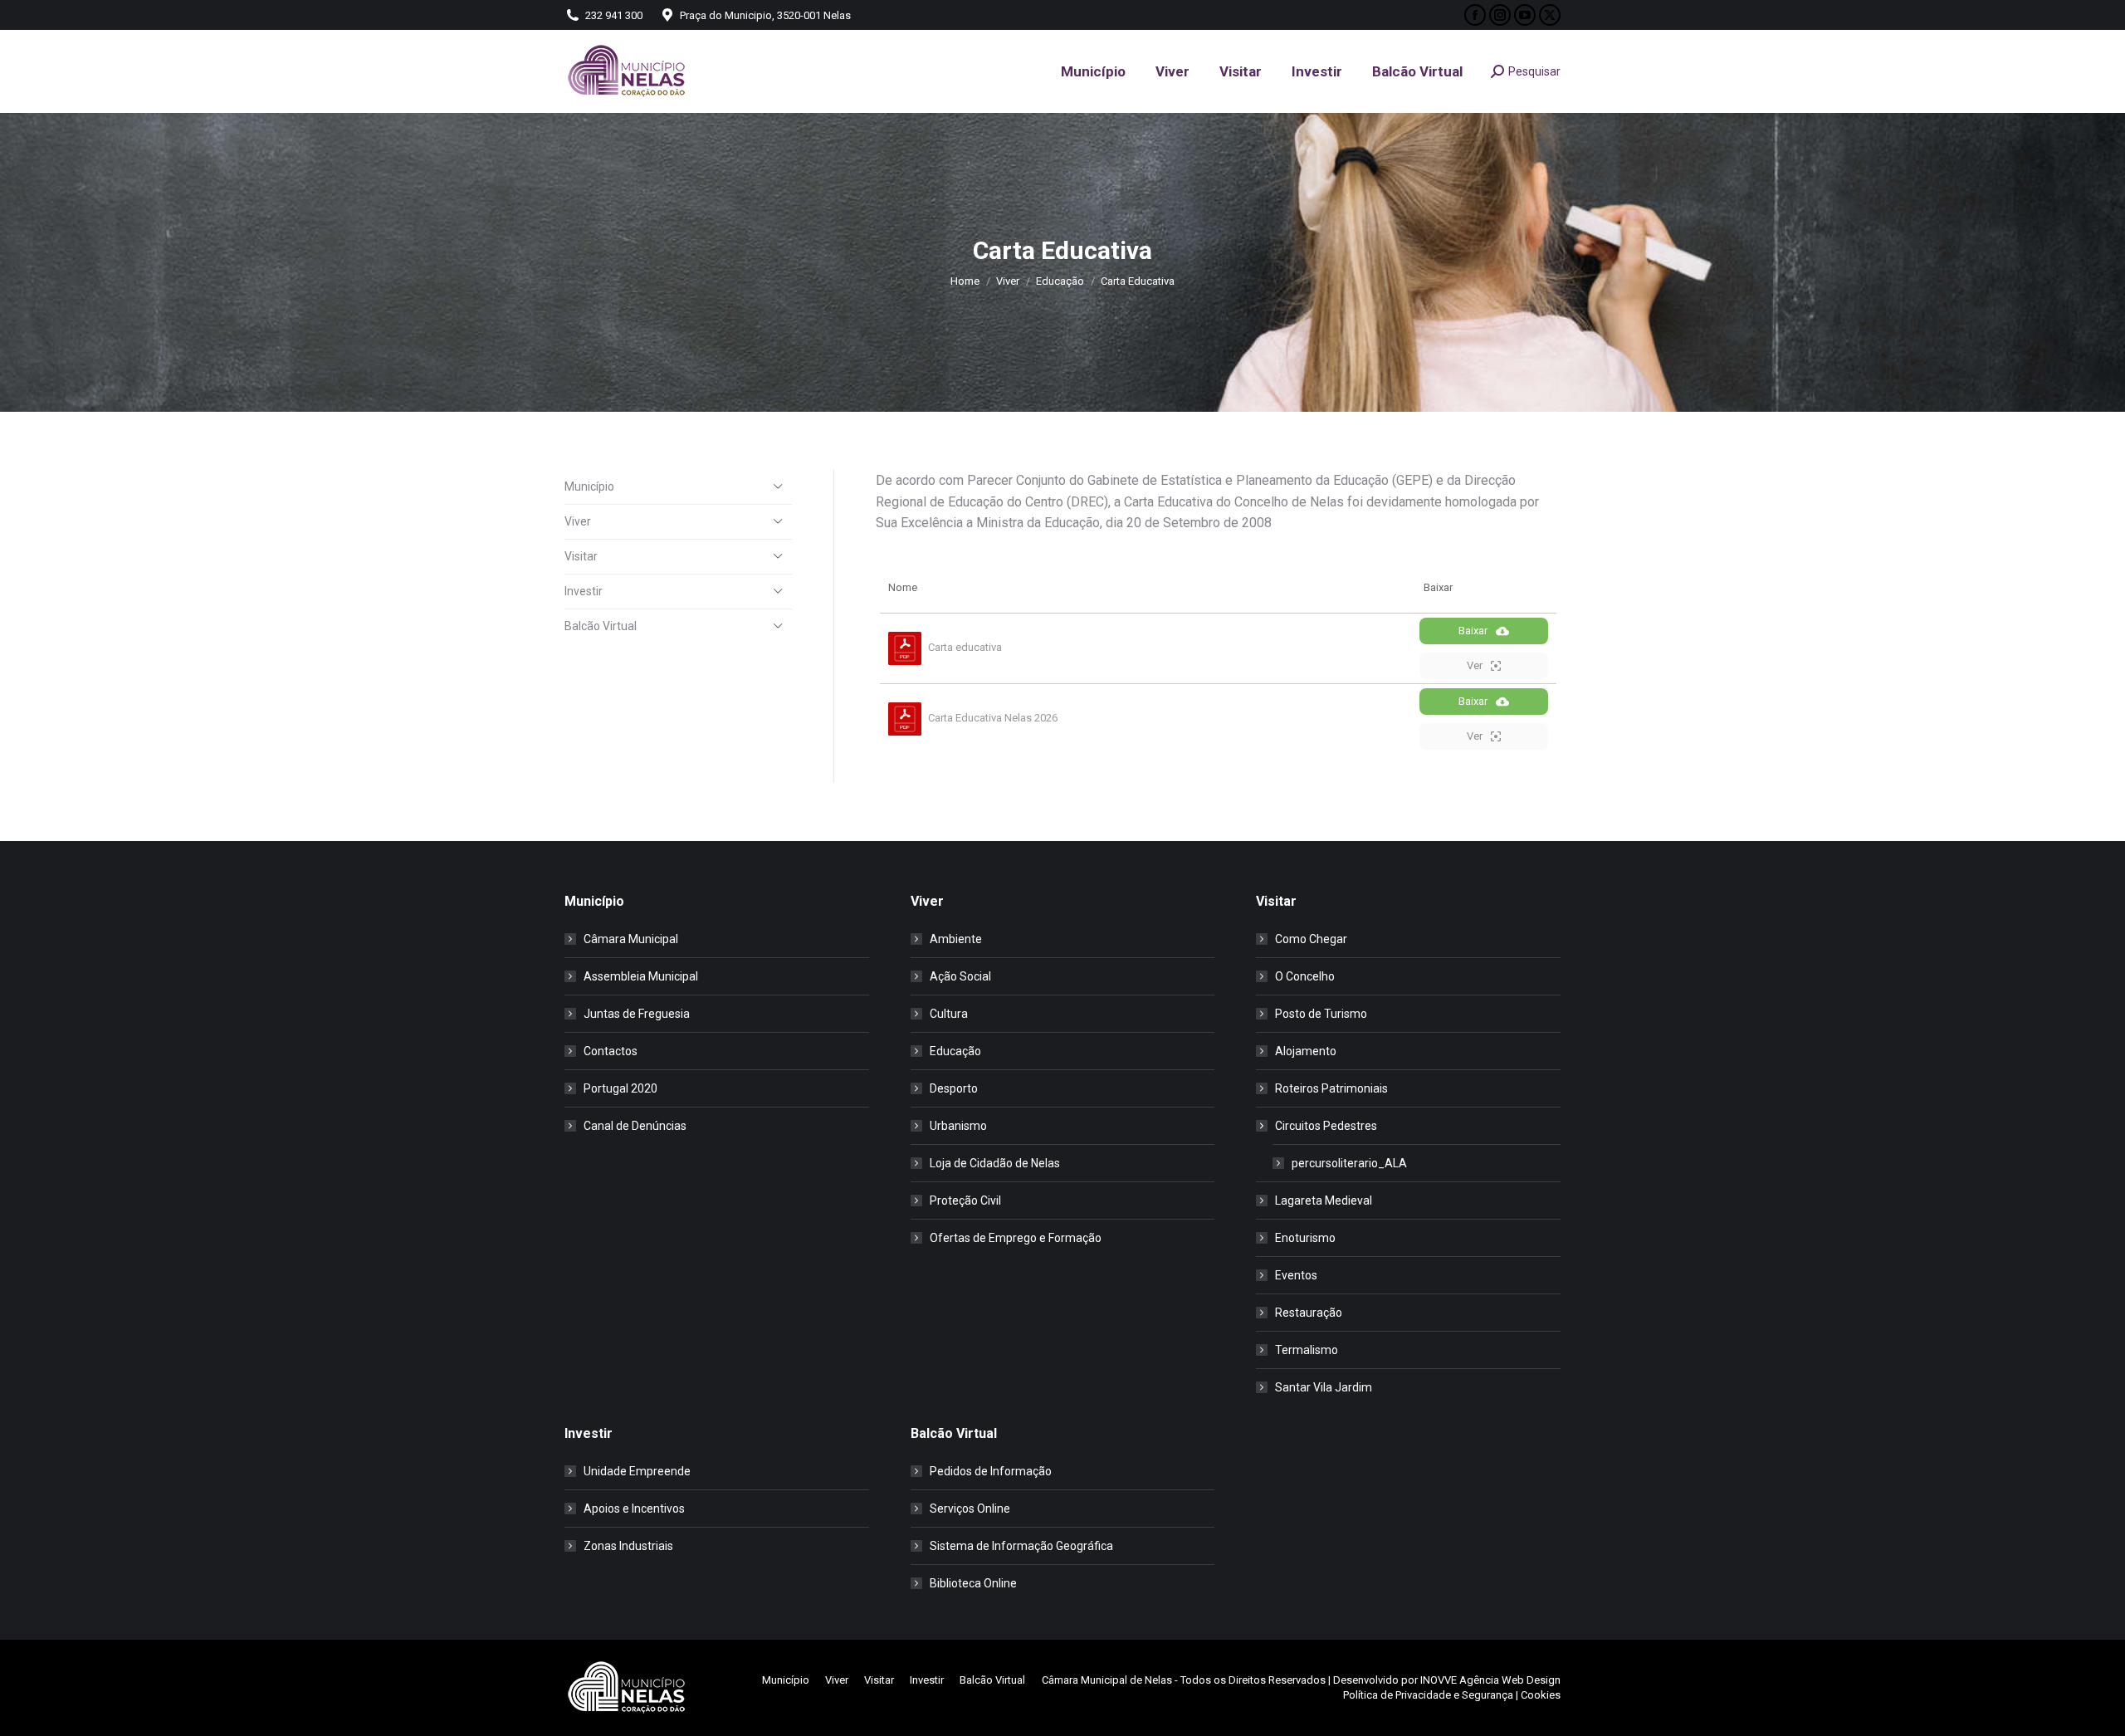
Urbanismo (958, 1126)
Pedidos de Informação (991, 1471)
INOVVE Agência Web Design (1490, 1680)
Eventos (1296, 1275)
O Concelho (1305, 976)
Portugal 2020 (620, 1088)
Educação (955, 1051)
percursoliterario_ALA (1349, 1163)
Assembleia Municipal (641, 976)
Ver (1475, 665)
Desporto (954, 1088)
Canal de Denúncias (635, 1126)
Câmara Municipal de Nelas (1107, 1680)
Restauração (1309, 1313)
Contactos (611, 1051)
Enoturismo (1305, 1238)
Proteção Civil (965, 1201)
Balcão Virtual (601, 626)
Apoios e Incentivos (634, 1509)
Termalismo (1307, 1350)
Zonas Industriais (628, 1546)
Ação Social (960, 976)
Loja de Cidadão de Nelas (995, 1163)
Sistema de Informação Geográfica (1021, 1546)
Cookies (1541, 1695)
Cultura (949, 1014)
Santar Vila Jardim (1324, 1387)
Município (589, 487)
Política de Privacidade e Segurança (1428, 1695)
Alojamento (1306, 1051)
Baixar (1473, 631)
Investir (584, 591)
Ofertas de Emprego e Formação (1016, 1238)
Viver (578, 521)
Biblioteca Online (973, 1583)
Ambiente (956, 939)
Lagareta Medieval (1324, 1201)
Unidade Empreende (637, 1471)
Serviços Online (970, 1509)
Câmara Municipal (631, 939)
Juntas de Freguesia (637, 1014)
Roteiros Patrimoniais (1331, 1088)
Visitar (581, 556)
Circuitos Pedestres (1326, 1126)
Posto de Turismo (1321, 1014)
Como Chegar (1311, 939)
